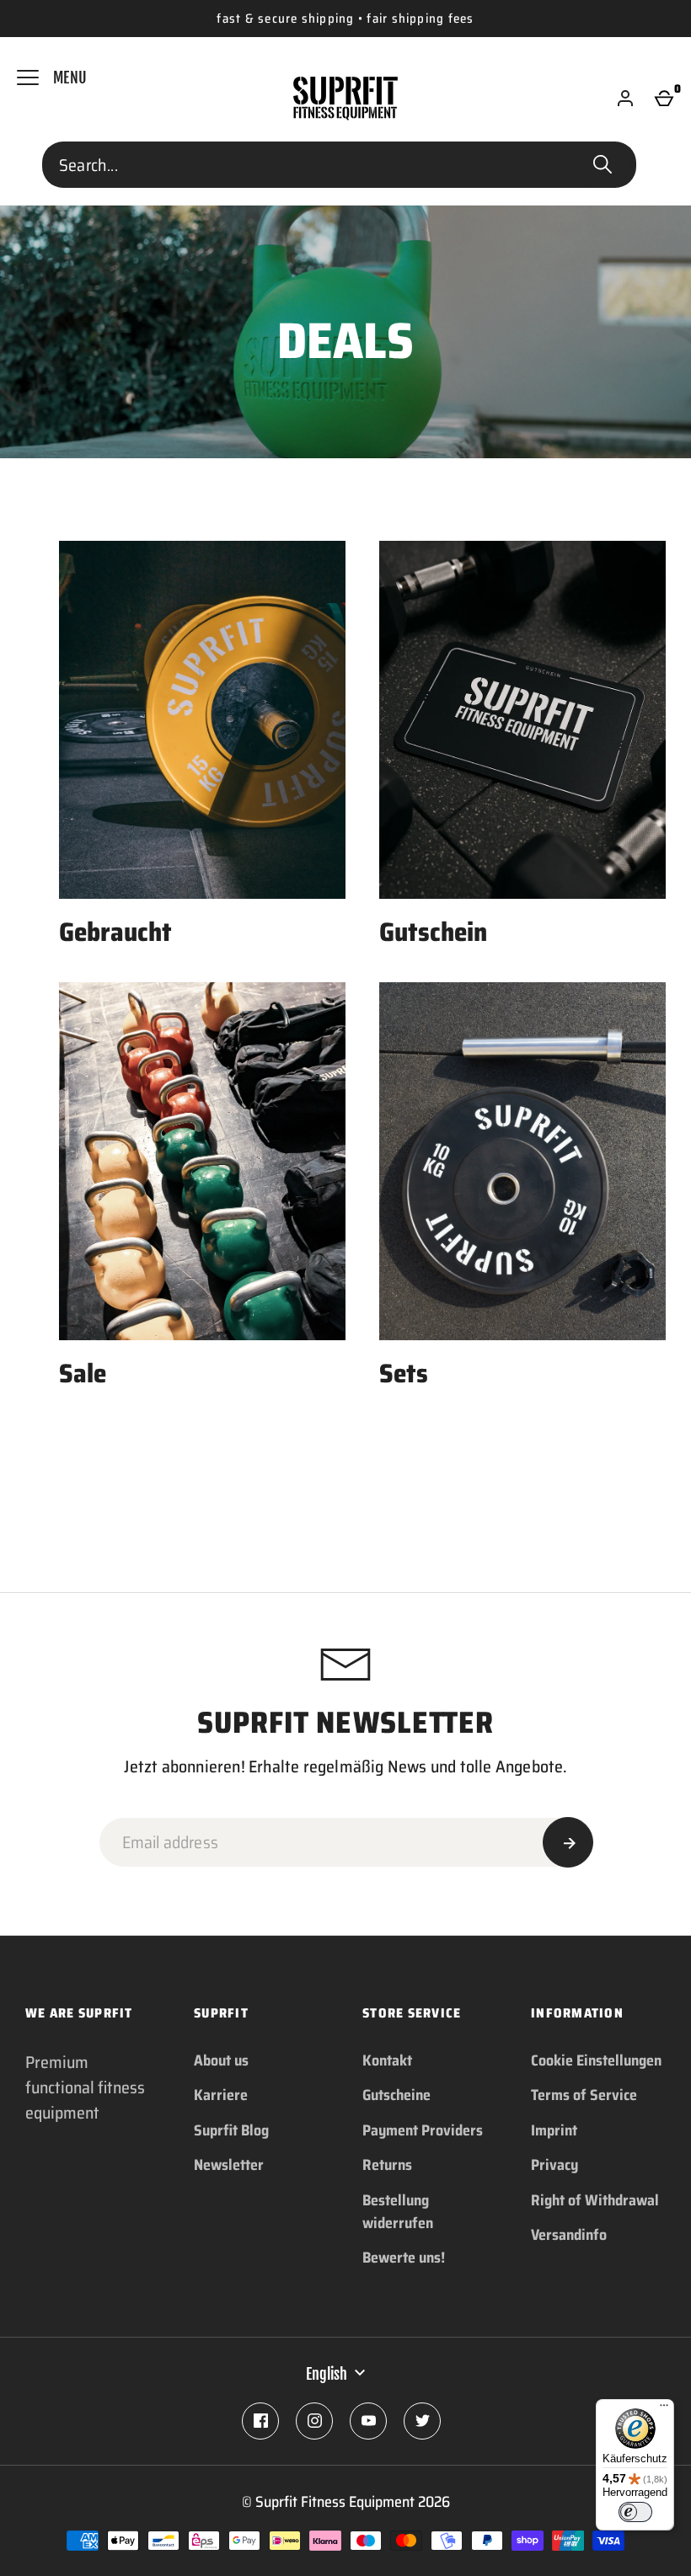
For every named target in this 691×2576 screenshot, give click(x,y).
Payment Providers (423, 2130)
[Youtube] (368, 2421)
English (327, 2374)
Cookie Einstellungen (596, 2060)
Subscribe (568, 1842)
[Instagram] (314, 2421)
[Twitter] (422, 2421)
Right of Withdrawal (595, 2200)
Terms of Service (584, 2095)
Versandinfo (569, 2235)
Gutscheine (396, 2095)
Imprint (554, 2130)
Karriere (221, 2095)
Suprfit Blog (231, 2130)
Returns (387, 2165)
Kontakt (387, 2060)
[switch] (635, 2512)
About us (221, 2060)
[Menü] (664, 2409)
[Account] (625, 99)
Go (603, 165)
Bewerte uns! (404, 2258)
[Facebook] (260, 2421)
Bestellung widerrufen (398, 2212)
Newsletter (229, 2165)
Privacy (554, 2165)
